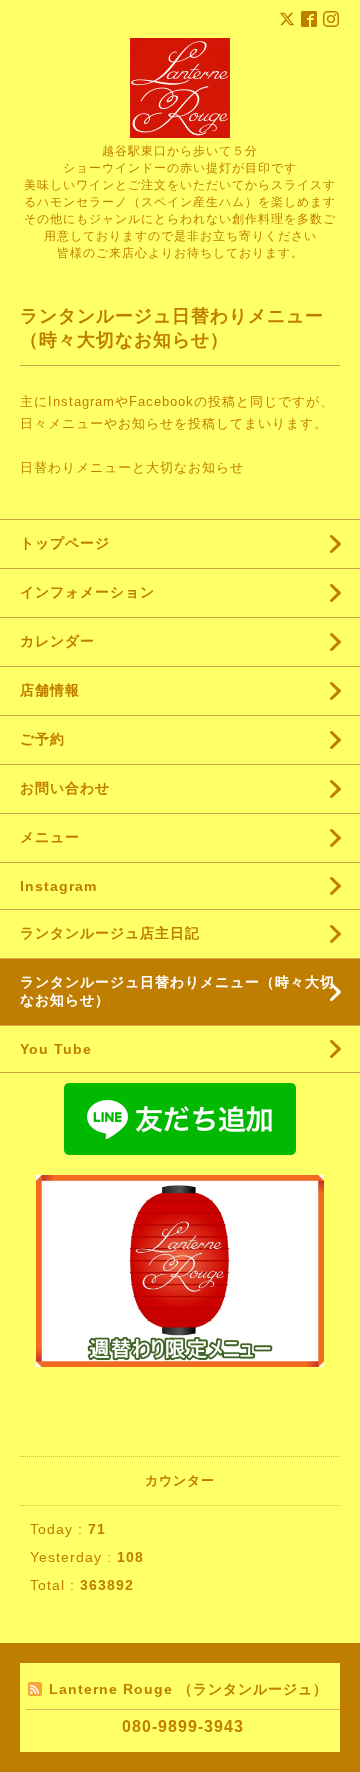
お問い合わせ (65, 788)
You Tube (56, 1049)
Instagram (58, 886)
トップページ (65, 543)
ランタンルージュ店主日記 (110, 933)
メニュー (50, 837)
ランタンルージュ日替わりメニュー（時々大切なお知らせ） (177, 991)
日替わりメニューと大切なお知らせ (132, 467)
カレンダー (57, 641)
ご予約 (42, 739)
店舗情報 (50, 690)
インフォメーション (87, 592)
